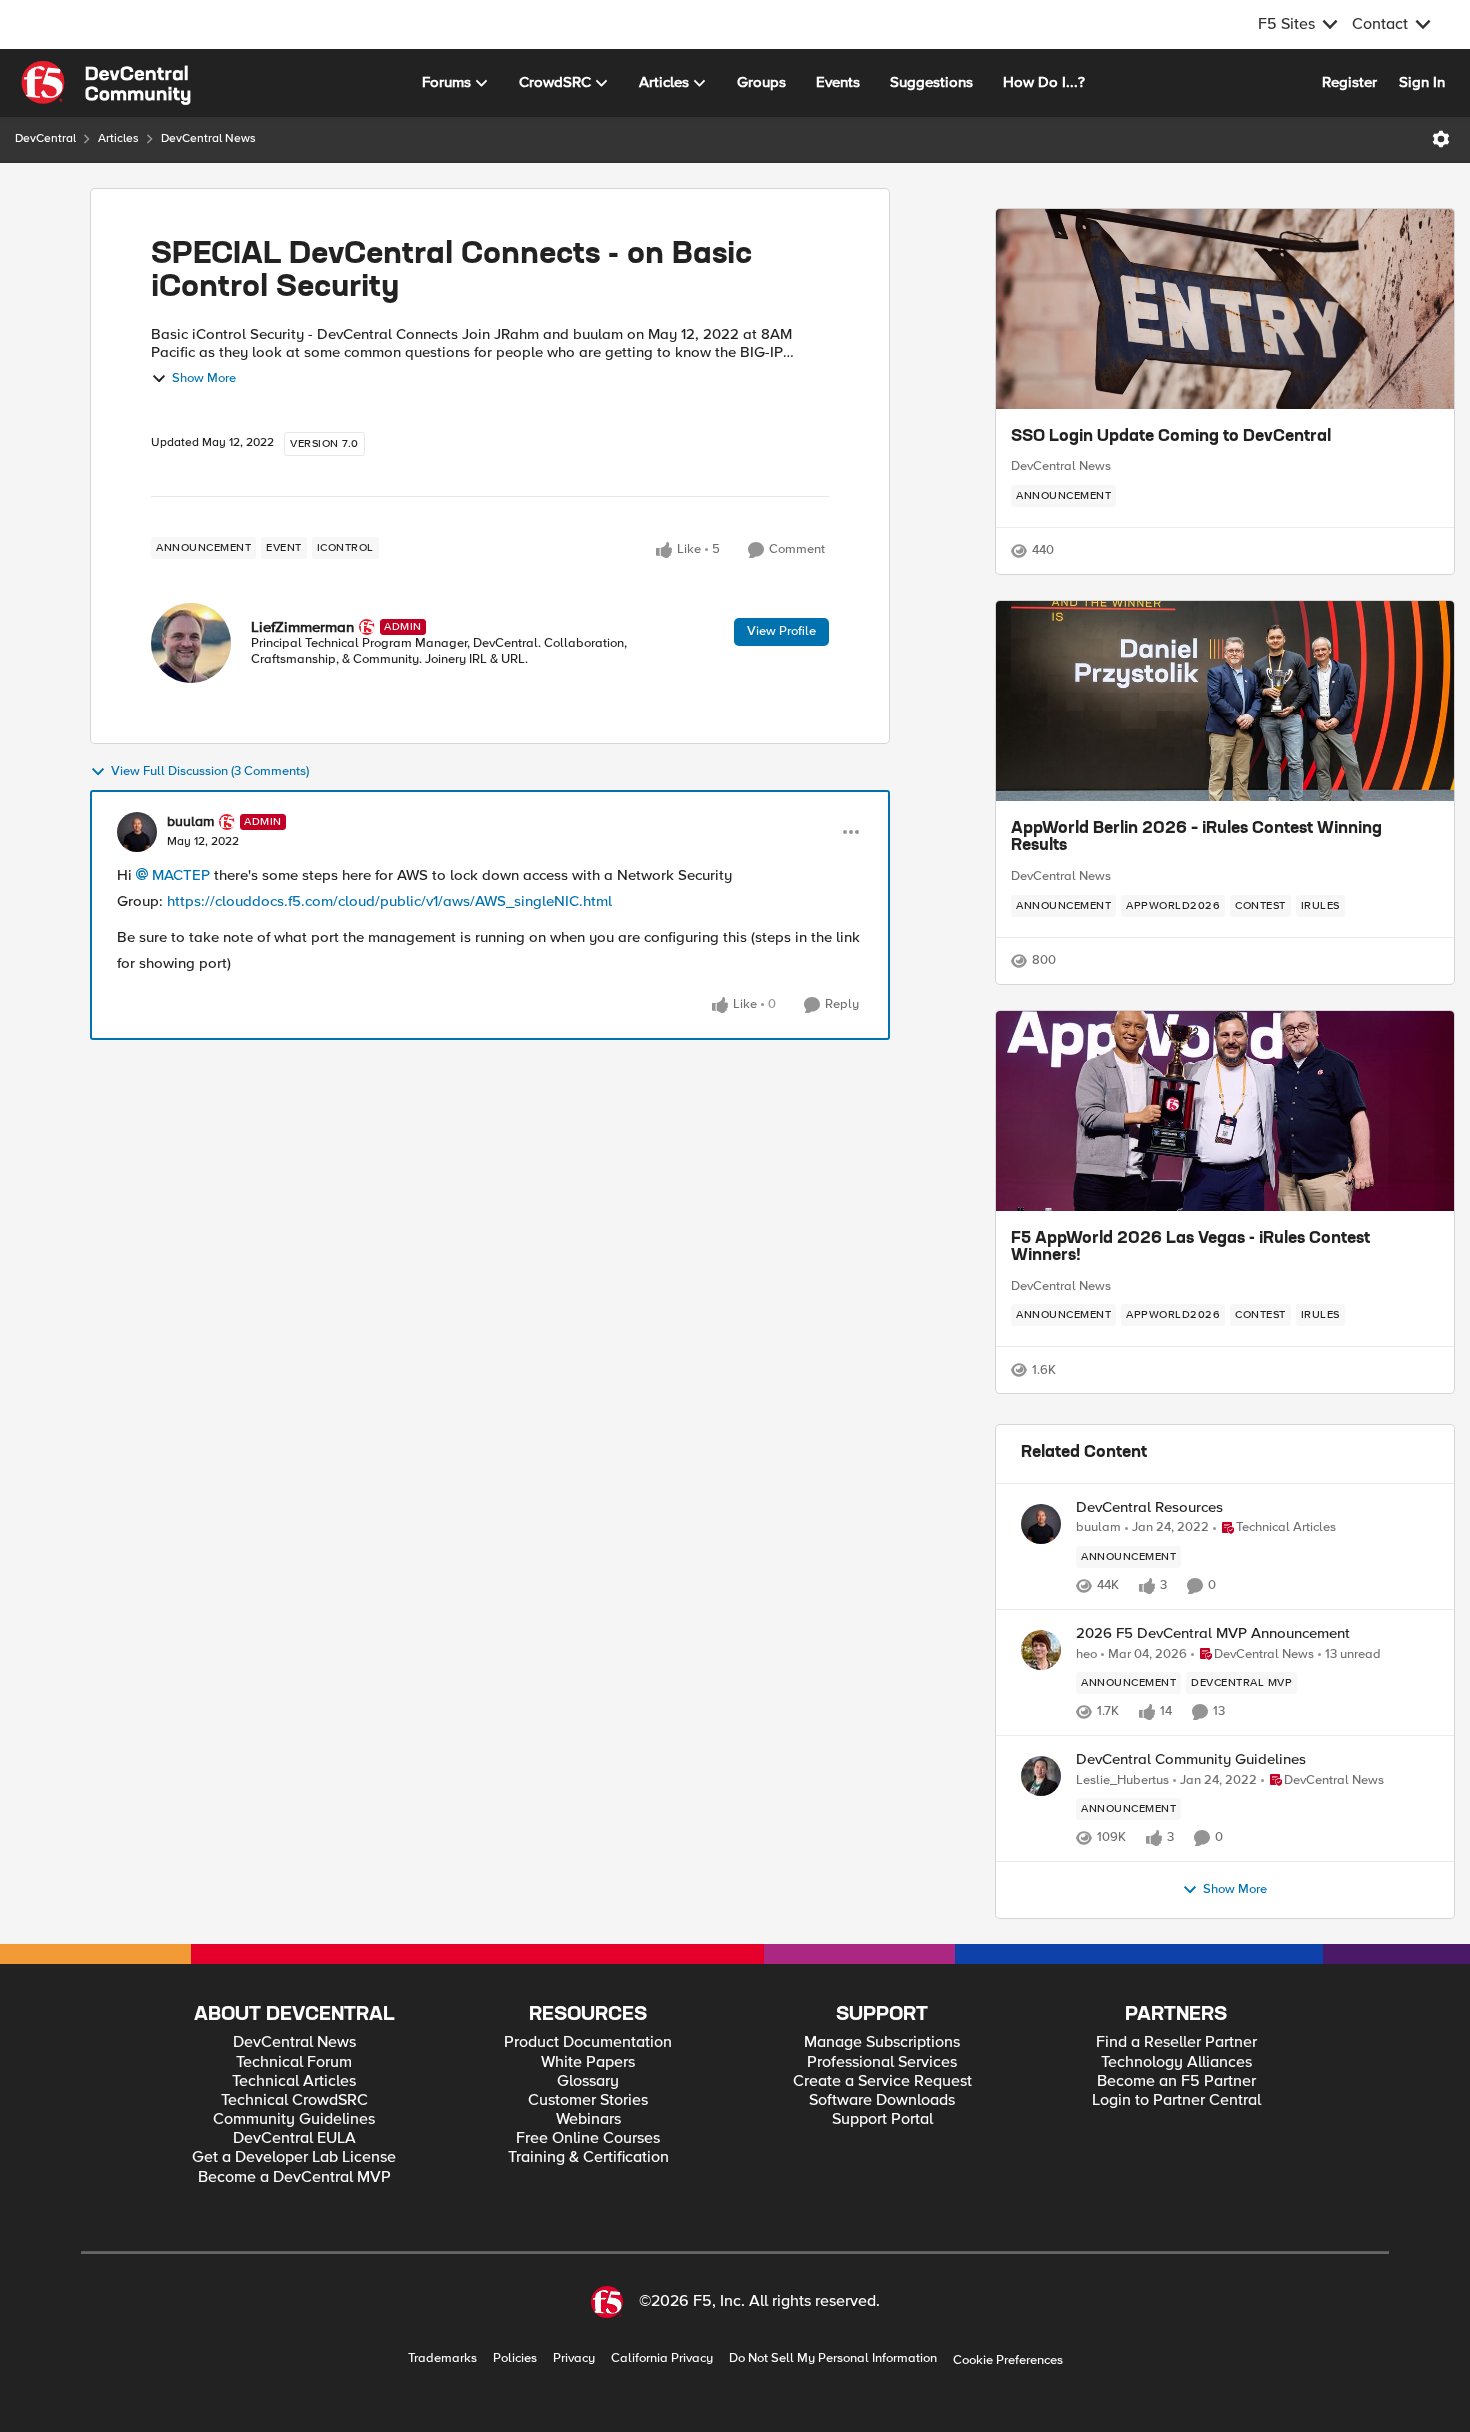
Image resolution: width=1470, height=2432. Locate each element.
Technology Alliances (1176, 2062)
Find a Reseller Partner (1176, 2042)
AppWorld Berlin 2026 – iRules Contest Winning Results (1196, 838)
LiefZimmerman (302, 627)
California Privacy (662, 2358)
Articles (118, 138)
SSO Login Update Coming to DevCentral (1171, 437)
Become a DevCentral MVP (294, 2177)
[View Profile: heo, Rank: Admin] (1041, 1650)
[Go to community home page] (106, 83)
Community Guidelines (294, 2119)
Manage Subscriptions (882, 2042)
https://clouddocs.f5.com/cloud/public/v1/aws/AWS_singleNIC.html (389, 901)
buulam (190, 822)
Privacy (574, 2358)
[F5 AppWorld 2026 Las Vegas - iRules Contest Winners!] (1225, 1111)
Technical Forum (294, 2062)
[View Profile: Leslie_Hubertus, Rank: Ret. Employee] (1041, 1776)
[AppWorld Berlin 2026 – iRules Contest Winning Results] (1225, 701)
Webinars (588, 2119)
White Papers (588, 2062)
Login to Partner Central (1176, 2100)
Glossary (588, 2081)
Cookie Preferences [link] (1008, 2360)
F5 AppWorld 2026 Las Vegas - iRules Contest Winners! (1190, 1248)
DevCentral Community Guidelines (1191, 1759)
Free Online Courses (588, 2138)
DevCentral (45, 138)
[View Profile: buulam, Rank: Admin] (137, 832)
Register (1349, 82)
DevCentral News (208, 138)
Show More (204, 378)
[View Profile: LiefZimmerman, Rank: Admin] (191, 643)
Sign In (1422, 82)
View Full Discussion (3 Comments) (210, 771)
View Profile (781, 631)
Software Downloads (882, 2100)
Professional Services (882, 2062)
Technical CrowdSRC (294, 2100)
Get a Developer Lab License (294, 2157)
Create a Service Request (882, 2081)
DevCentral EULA (294, 2138)
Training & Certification (588, 2157)
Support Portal (882, 2119)
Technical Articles (294, 2081)
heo (1086, 1654)
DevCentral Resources (1149, 1507)
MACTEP (181, 875)
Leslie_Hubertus (1122, 1780)
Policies (515, 2358)
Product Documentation (588, 2042)
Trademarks (442, 2358)
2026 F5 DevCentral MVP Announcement (1213, 1633)
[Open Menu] (1441, 139)
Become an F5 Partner (1176, 2081)
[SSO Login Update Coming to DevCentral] (1225, 309)
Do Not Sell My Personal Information (833, 2358)
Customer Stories (588, 2100)
